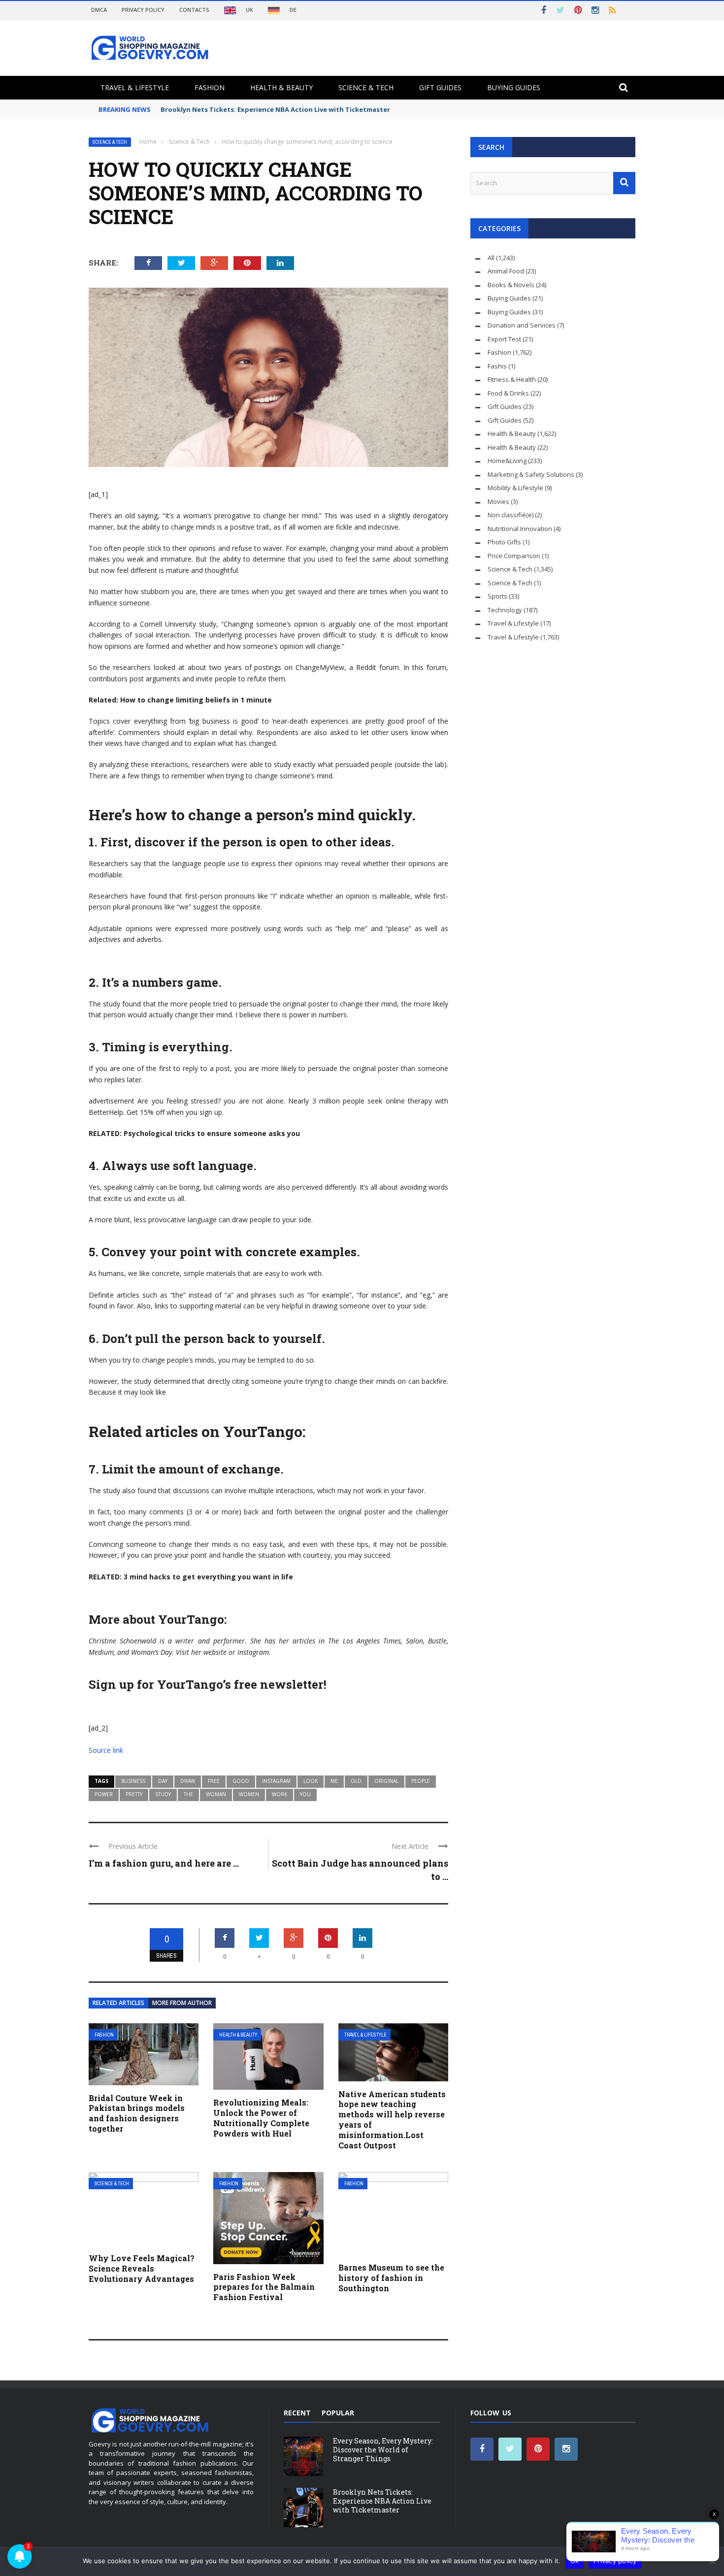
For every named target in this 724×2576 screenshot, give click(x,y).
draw (188, 1781)
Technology (505, 610)
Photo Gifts (504, 542)
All (491, 258)
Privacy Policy (143, 10)
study (163, 1794)
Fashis (497, 366)
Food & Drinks (508, 393)
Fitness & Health (512, 379)
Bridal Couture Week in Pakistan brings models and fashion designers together (137, 2113)
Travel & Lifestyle (135, 87)
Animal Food (506, 271)
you (305, 1794)
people (421, 1781)
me (334, 1781)
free (214, 1781)
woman (216, 1794)
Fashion (210, 87)
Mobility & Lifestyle (515, 488)
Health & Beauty (281, 87)
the (188, 1794)
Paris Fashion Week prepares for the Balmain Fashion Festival (264, 2287)
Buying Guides (514, 87)
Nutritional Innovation (520, 529)
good (241, 1781)
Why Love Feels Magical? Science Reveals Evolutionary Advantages (142, 2268)
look (311, 1781)
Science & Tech (366, 87)
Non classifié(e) (510, 515)
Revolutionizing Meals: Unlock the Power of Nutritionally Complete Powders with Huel (261, 2118)
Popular (338, 2413)
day (163, 1781)
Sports (497, 596)
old (356, 1781)
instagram (276, 1781)
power (104, 1794)
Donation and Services (522, 325)
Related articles (118, 2003)
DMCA (99, 10)
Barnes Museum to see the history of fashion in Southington (391, 2278)
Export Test (504, 339)
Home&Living (507, 461)
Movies (498, 502)
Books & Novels (511, 285)
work (280, 1794)
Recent (297, 2413)
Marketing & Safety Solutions (531, 474)
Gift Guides (440, 87)
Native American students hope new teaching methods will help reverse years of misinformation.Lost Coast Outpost (392, 2120)
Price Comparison (514, 556)
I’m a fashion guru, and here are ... (164, 1863)
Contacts (194, 10)
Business (133, 1781)
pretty (134, 1794)
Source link (106, 1750)
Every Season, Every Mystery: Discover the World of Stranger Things (383, 2450)
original (386, 1781)
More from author (182, 2003)
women (249, 1794)
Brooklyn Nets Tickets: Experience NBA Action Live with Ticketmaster (275, 109)
